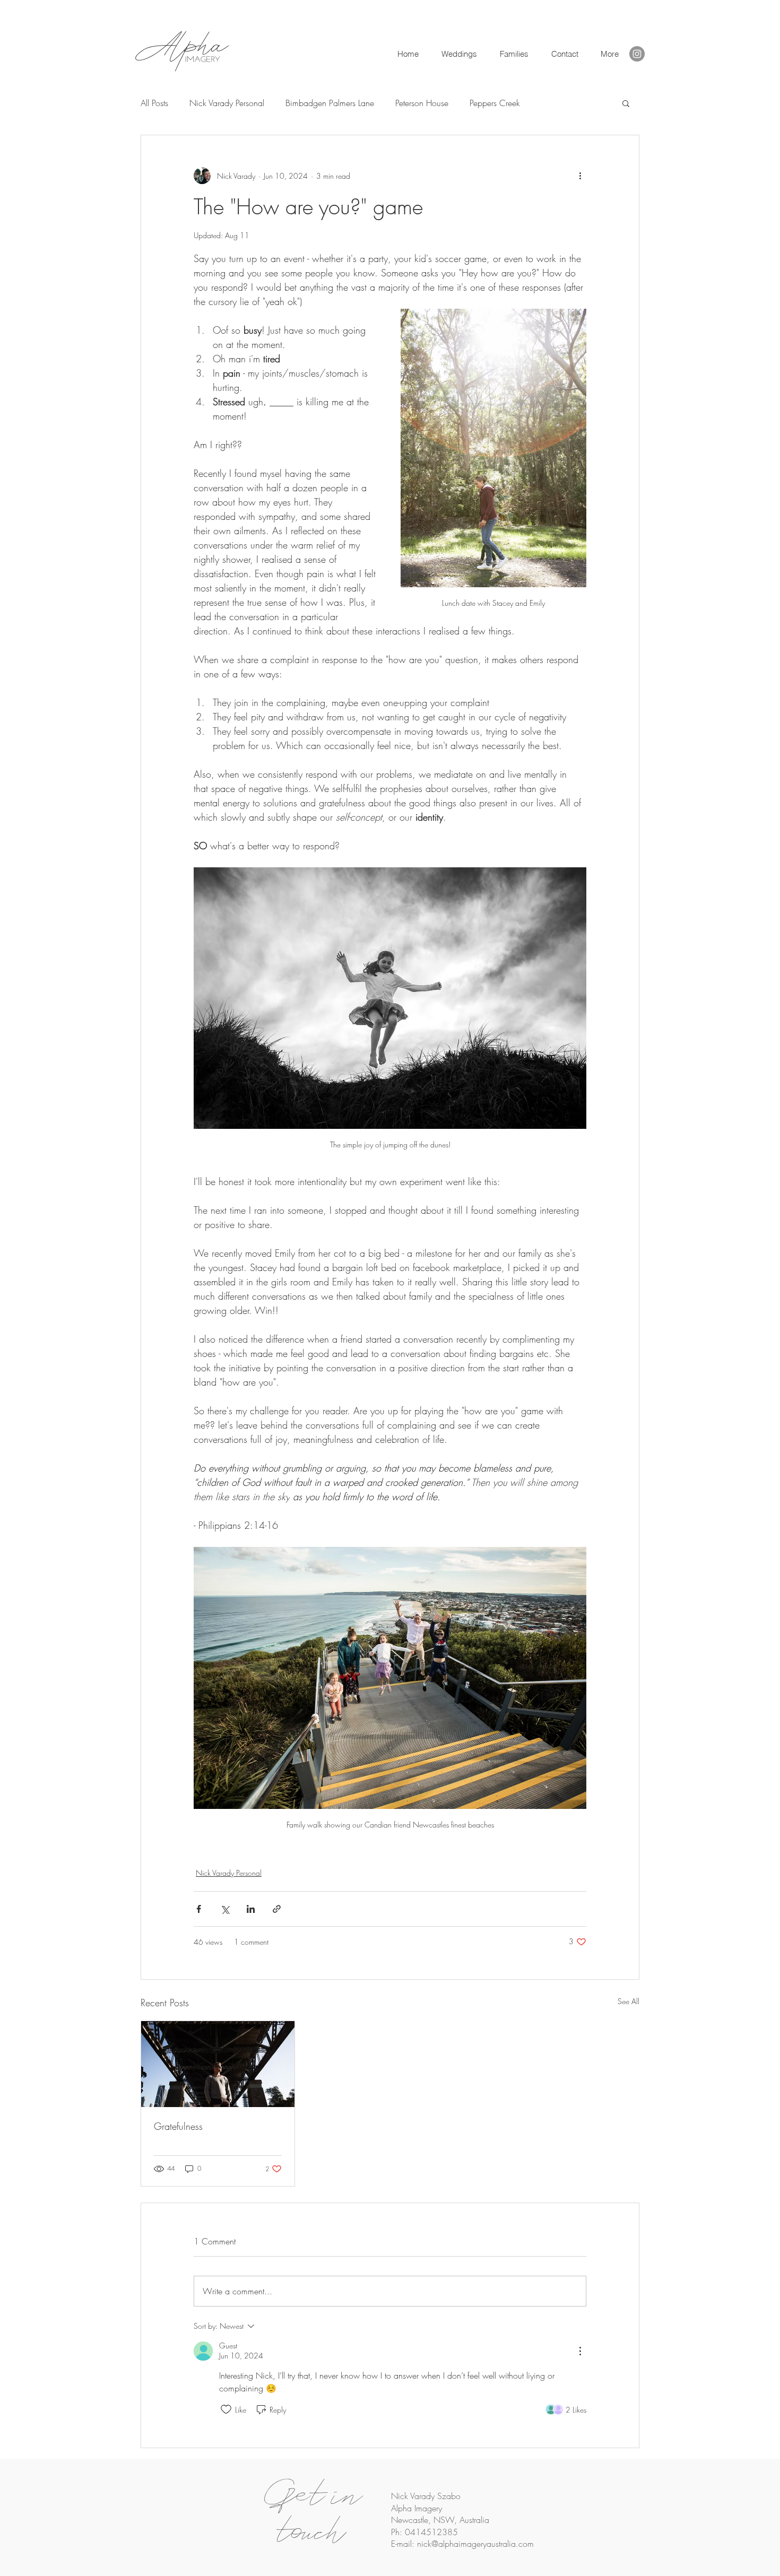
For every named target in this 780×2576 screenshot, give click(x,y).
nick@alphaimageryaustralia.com (475, 2544)
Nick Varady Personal (227, 103)
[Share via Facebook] (199, 1909)
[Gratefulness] (218, 2064)
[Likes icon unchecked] (226, 2409)
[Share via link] (277, 1909)
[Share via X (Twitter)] (225, 1909)
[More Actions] (580, 2351)
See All (629, 2001)
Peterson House (422, 103)
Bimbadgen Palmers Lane (330, 103)
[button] (564, 54)
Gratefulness (178, 2126)
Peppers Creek (495, 103)
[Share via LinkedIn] (251, 1909)
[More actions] (580, 176)
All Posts (154, 103)
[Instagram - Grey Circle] (637, 54)
